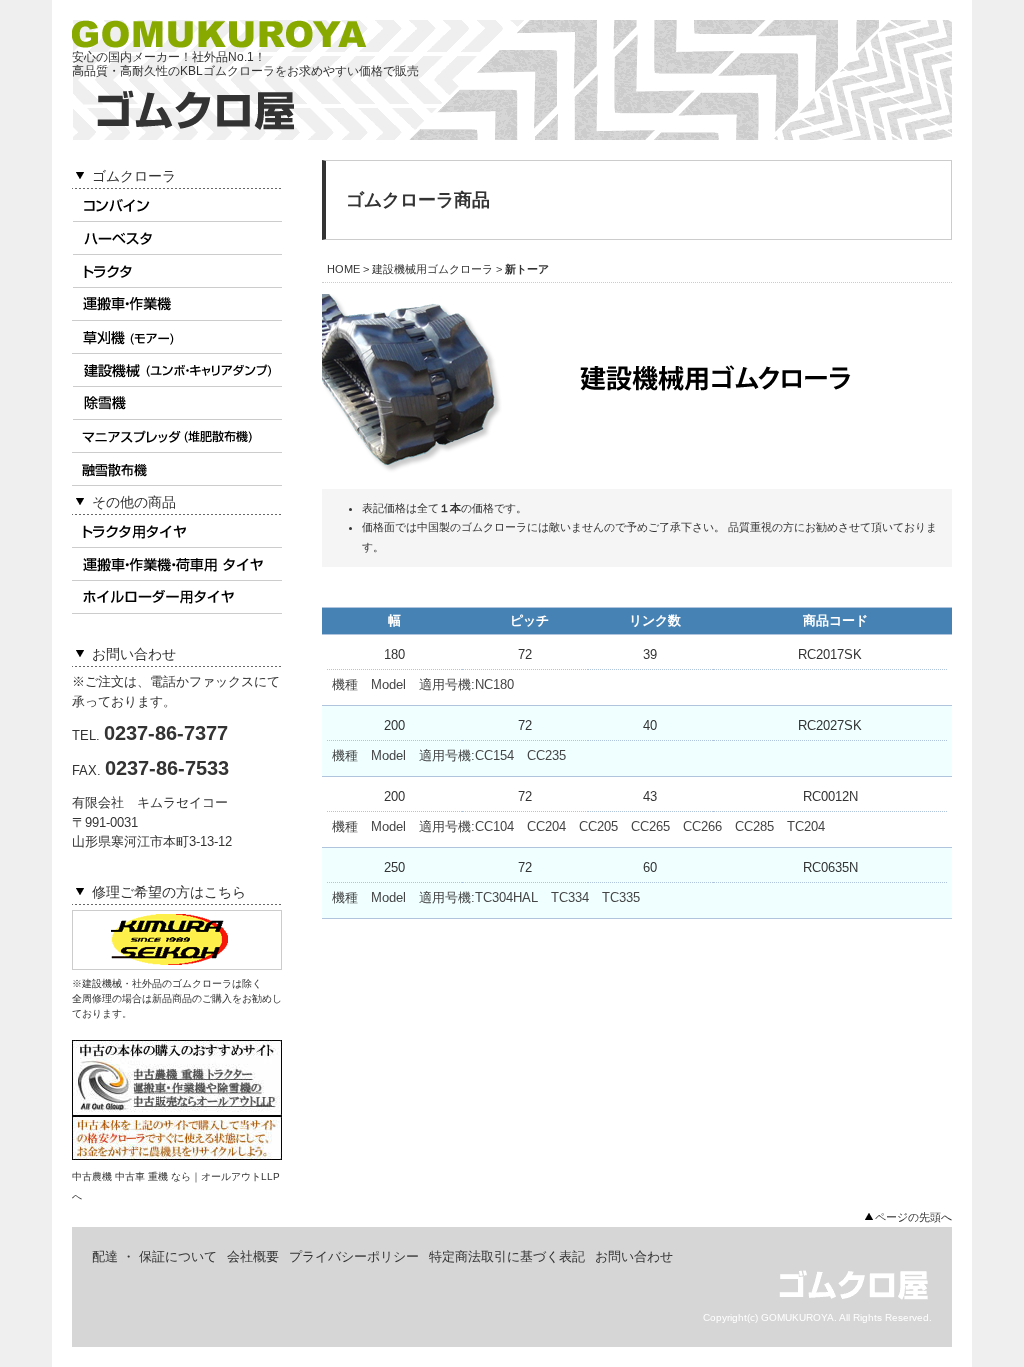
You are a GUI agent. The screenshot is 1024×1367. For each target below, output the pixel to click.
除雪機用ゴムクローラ (177, 403)
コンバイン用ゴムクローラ (177, 205)
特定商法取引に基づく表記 (507, 1256)
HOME (343, 269)
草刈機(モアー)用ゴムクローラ (177, 337)
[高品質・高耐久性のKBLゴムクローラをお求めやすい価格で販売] (195, 125)
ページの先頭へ (913, 1217)
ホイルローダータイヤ (177, 597)
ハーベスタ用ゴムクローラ (177, 238)
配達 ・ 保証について (154, 1256)
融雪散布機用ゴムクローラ (177, 469)
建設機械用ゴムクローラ (177, 370)
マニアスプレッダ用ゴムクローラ (177, 436)
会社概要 (253, 1256)
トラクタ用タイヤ (177, 531)
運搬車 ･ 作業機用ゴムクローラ (177, 304)
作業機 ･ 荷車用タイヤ (177, 564)
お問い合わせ (634, 1256)
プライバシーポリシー (354, 1256)
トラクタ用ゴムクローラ (177, 271)
